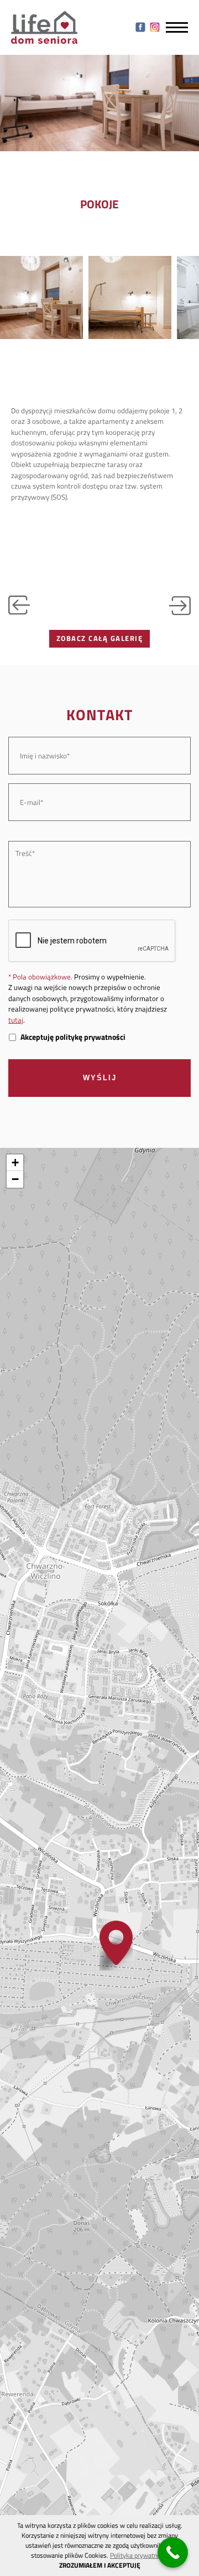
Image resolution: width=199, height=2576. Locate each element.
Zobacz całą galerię (100, 638)
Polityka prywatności (139, 2555)
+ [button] (15, 1163)
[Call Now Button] (173, 2552)
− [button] (15, 1179)
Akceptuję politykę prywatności (73, 1037)
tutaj (16, 1020)
